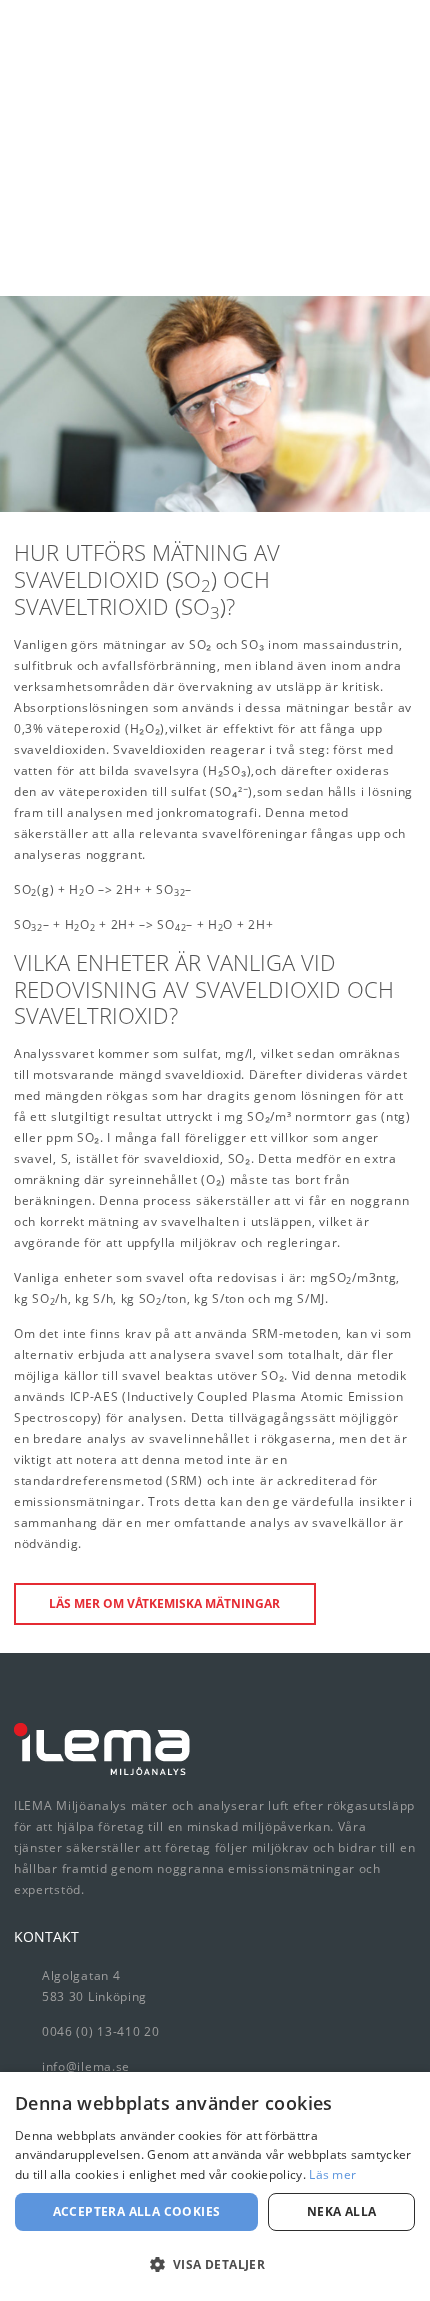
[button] (215, 2265)
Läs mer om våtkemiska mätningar (164, 1603)
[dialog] (215, 2186)
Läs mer (332, 2174)
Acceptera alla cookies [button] (137, 2211)
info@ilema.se (86, 2066)
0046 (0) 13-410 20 (101, 2031)
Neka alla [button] (342, 2211)
